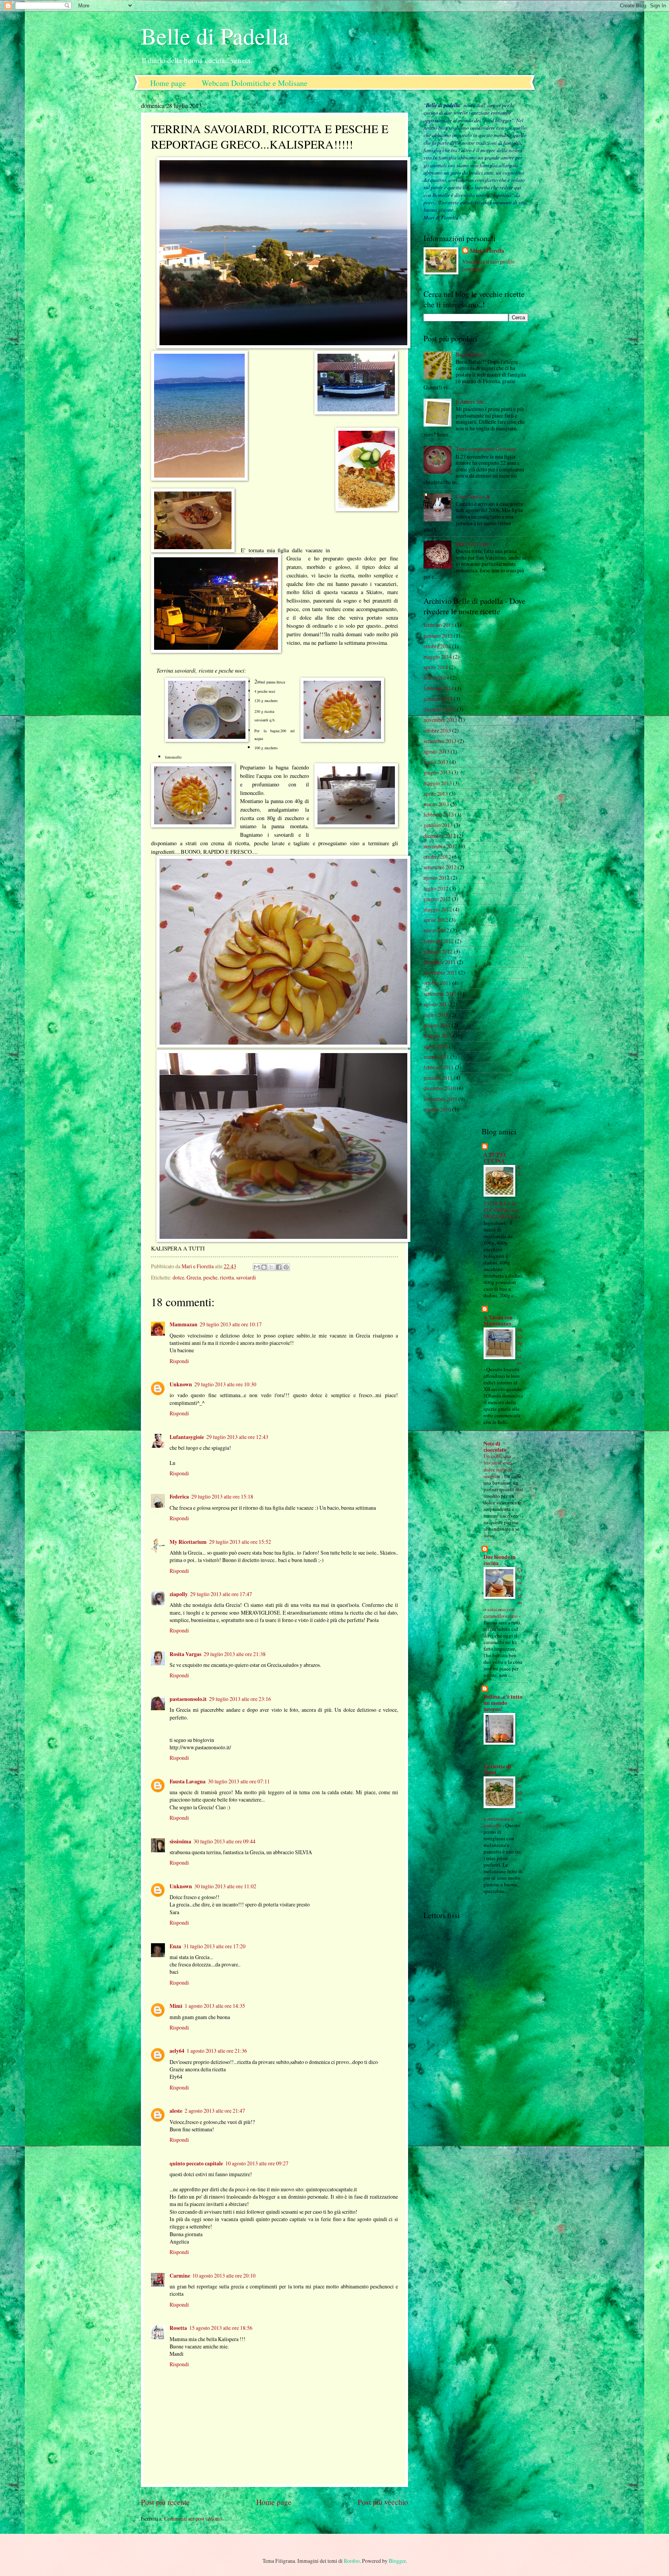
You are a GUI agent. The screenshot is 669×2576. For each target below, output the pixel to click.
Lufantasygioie (187, 1437)
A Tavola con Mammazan (498, 1321)
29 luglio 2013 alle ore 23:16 (240, 1699)
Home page (168, 83)
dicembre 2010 (440, 1088)
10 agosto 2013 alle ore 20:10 (224, 2275)
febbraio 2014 (439, 688)
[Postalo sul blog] (264, 1267)
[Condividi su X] (271, 1267)
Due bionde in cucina (500, 1560)
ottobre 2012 (437, 857)
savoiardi (246, 1277)
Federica (179, 1497)
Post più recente (165, 2502)
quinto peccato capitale (196, 2163)
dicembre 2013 (440, 709)
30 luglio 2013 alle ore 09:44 (225, 1841)
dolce (178, 1277)
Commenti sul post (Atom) (193, 2519)
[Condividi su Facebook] (279, 1267)
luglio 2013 (436, 762)
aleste (176, 2111)
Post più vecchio (383, 2502)
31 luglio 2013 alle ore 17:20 (214, 1946)
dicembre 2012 (440, 836)
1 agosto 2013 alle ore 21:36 (217, 2051)
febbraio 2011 (439, 1067)
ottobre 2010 (437, 1109)
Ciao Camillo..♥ (473, 496)
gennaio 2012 (438, 951)
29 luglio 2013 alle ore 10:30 (225, 1384)
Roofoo (352, 2561)
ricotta (227, 1277)
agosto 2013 (437, 751)
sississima (180, 1841)
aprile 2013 (436, 794)
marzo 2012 (436, 930)
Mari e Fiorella (487, 251)
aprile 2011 (436, 1046)
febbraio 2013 (439, 814)
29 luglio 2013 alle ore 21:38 (235, 1654)
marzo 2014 (436, 677)
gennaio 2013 (438, 825)
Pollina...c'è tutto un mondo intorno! (503, 1703)
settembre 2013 (440, 741)
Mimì (176, 2006)
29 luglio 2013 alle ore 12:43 (237, 1437)
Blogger (397, 2561)
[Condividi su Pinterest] (286, 1267)
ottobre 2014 (437, 646)
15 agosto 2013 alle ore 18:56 (221, 2328)
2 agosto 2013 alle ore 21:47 (215, 2111)
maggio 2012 (438, 909)
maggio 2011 (438, 1035)
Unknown (181, 1384)
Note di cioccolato (495, 1447)
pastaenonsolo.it (188, 1699)
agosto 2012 (437, 878)
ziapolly (179, 1594)
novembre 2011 (440, 972)
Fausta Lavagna (188, 1781)
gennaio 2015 (438, 636)
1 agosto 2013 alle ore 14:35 (215, 2006)
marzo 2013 (436, 804)
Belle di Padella (215, 36)
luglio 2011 (436, 1015)
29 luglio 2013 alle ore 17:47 (221, 1594)
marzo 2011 (436, 1057)
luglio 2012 (436, 888)
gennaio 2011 (438, 1078)
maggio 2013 (438, 783)
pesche (210, 1277)
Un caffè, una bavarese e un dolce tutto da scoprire (498, 1466)
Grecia (194, 1277)
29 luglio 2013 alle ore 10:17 (231, 1324)
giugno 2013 (437, 772)
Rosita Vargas (185, 1654)
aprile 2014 (436, 667)
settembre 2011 (440, 994)
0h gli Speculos (520, 1346)
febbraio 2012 (439, 941)
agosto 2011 (437, 1004)
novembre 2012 (440, 846)
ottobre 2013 (437, 730)
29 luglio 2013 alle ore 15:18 (222, 1496)
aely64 (177, 2051)
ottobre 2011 (437, 983)
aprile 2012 (436, 920)
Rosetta (178, 2328)
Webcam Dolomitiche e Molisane (255, 83)
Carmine (180, 2276)
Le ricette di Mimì (497, 1769)
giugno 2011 (437, 1025)
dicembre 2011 (440, 962)
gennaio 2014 (438, 699)
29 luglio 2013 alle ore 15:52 (240, 1542)
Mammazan (184, 1324)
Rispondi (179, 1361)
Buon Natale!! (471, 354)
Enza (175, 1946)
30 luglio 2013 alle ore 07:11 (239, 1781)
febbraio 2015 (439, 625)
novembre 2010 (440, 1099)
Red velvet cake (473, 544)
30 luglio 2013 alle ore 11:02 (225, 1886)
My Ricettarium (188, 1542)
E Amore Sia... (471, 402)
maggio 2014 (438, 657)
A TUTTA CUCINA (495, 1158)
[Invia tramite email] (257, 1267)
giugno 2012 (437, 899)
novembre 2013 (440, 720)
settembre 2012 (440, 867)
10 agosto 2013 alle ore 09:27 (257, 2163)
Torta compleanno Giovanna (486, 449)
